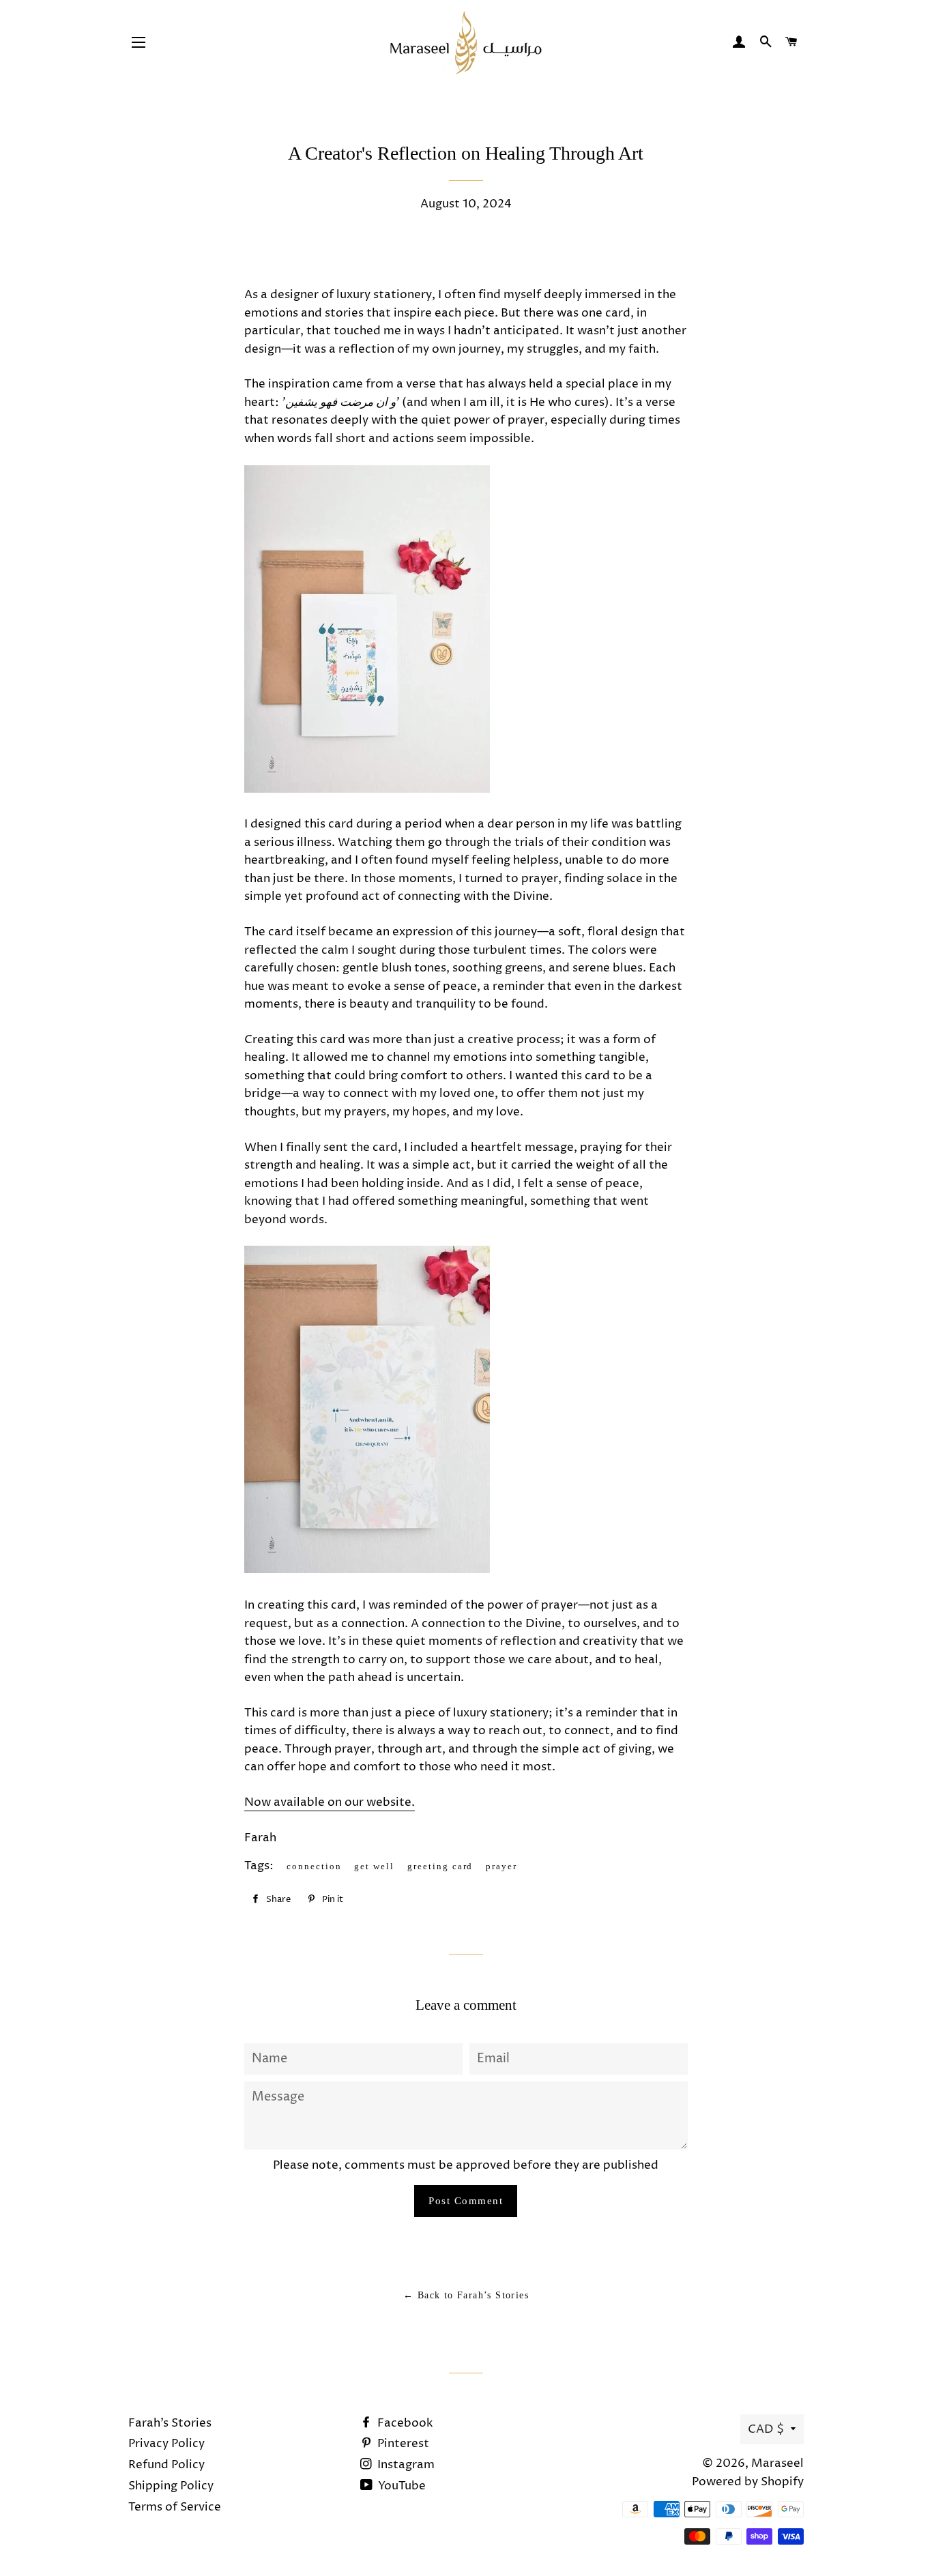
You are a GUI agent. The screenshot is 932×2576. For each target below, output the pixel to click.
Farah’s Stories (170, 2423)
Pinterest (402, 2444)
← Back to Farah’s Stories (466, 2295)
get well (374, 1866)
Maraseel (777, 2463)
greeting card (440, 1866)
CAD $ (766, 2429)
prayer (501, 1866)
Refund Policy (166, 2465)
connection (314, 1866)
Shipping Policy (171, 2486)
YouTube (401, 2486)
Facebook (404, 2423)
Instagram (405, 2465)
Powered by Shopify (748, 2482)
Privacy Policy (166, 2444)
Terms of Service (175, 2507)
